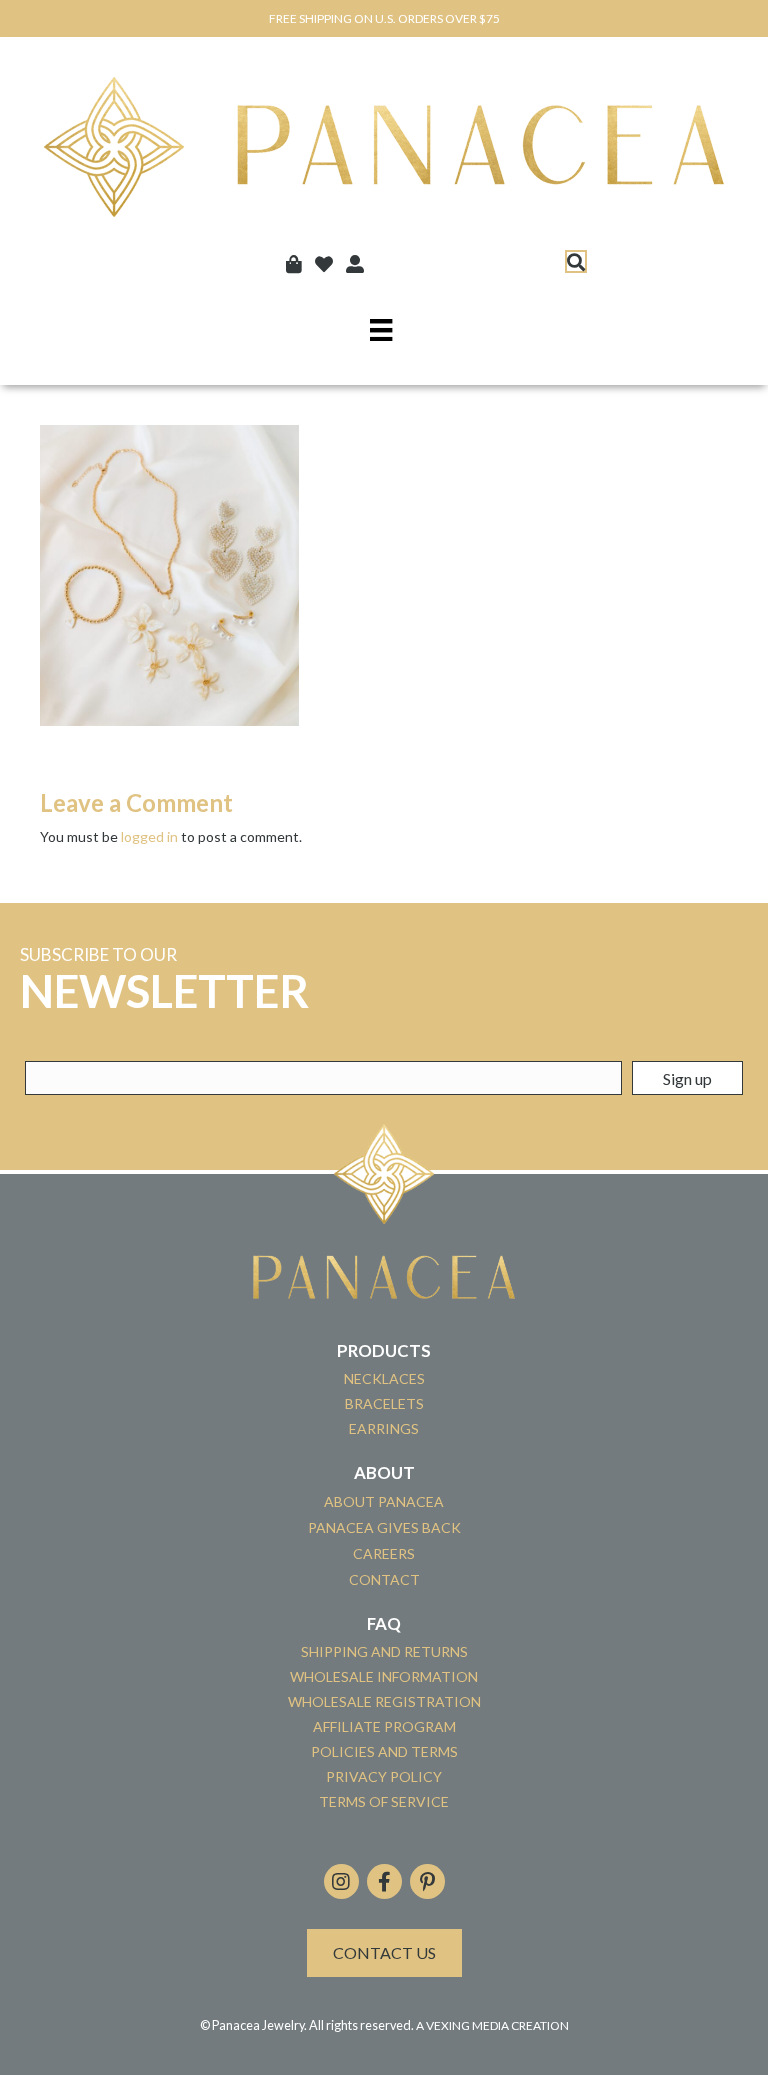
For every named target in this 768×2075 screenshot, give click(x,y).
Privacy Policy (384, 1776)
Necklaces (384, 1378)
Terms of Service (384, 1801)
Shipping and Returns (384, 1651)
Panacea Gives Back (384, 1527)
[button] (576, 261)
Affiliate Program (384, 1726)
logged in (149, 836)
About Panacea (384, 1501)
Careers (384, 1553)
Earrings (384, 1428)
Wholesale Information (384, 1676)
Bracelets (384, 1403)
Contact (384, 1579)
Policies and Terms (384, 1751)
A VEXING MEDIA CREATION (492, 2025)
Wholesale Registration (384, 1701)
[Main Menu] (381, 329)
